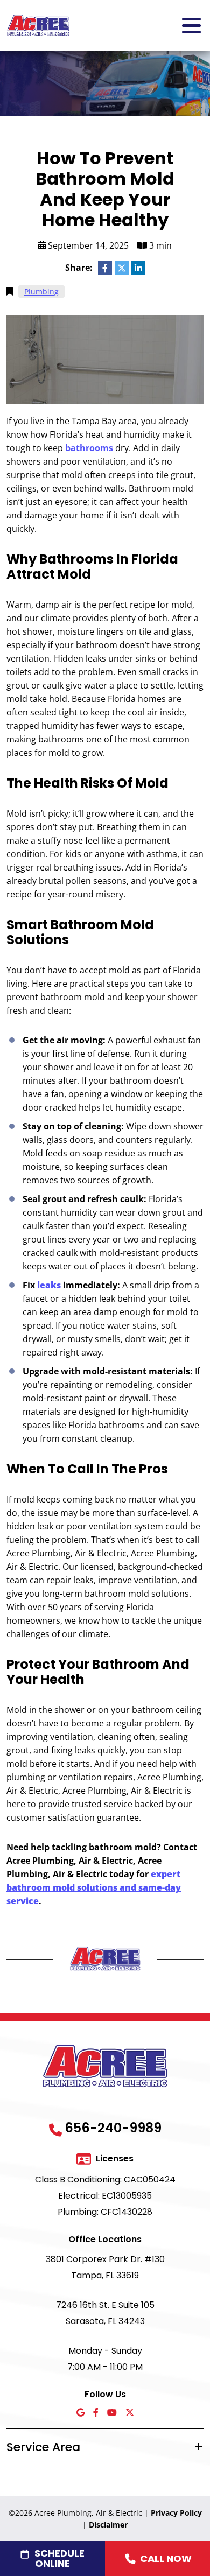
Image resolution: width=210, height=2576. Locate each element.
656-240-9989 (113, 2128)
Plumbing (41, 292)
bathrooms (89, 448)
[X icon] (130, 2413)
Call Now (166, 2559)
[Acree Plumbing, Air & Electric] (38, 25)
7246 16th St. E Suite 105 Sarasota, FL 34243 (105, 2313)
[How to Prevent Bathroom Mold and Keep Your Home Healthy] (105, 359)
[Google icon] (80, 2413)
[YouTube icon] (112, 2413)
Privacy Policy (176, 2513)
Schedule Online (59, 2558)
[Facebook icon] (96, 2413)
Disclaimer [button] (108, 2525)
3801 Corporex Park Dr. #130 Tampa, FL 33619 (105, 2267)
